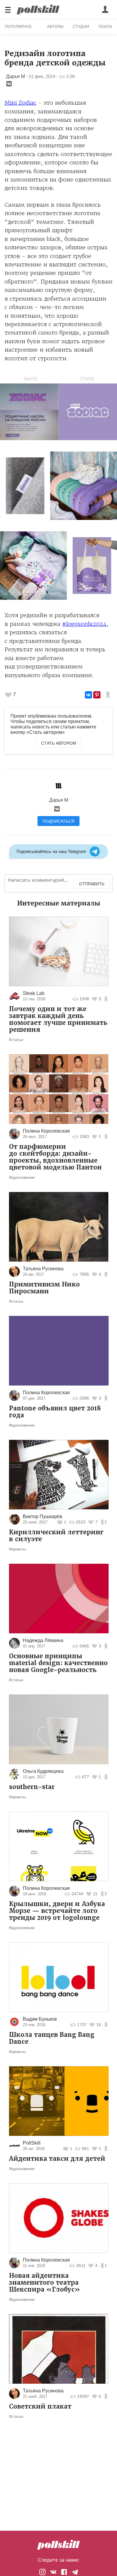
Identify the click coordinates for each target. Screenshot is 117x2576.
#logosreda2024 (84, 624)
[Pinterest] (97, 695)
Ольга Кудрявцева (43, 1771)
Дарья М (15, 76)
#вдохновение (22, 1177)
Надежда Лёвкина (43, 1640)
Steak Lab (34, 993)
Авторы (55, 26)
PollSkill (32, 2143)
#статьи (16, 1040)
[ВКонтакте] (88, 695)
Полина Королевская (46, 1131)
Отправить (92, 884)
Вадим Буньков (40, 2019)
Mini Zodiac (20, 103)
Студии (81, 26)
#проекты (17, 1549)
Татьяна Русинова (43, 1269)
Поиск (105, 26)
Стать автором (59, 743)
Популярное (18, 26)
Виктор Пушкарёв (43, 1516)
